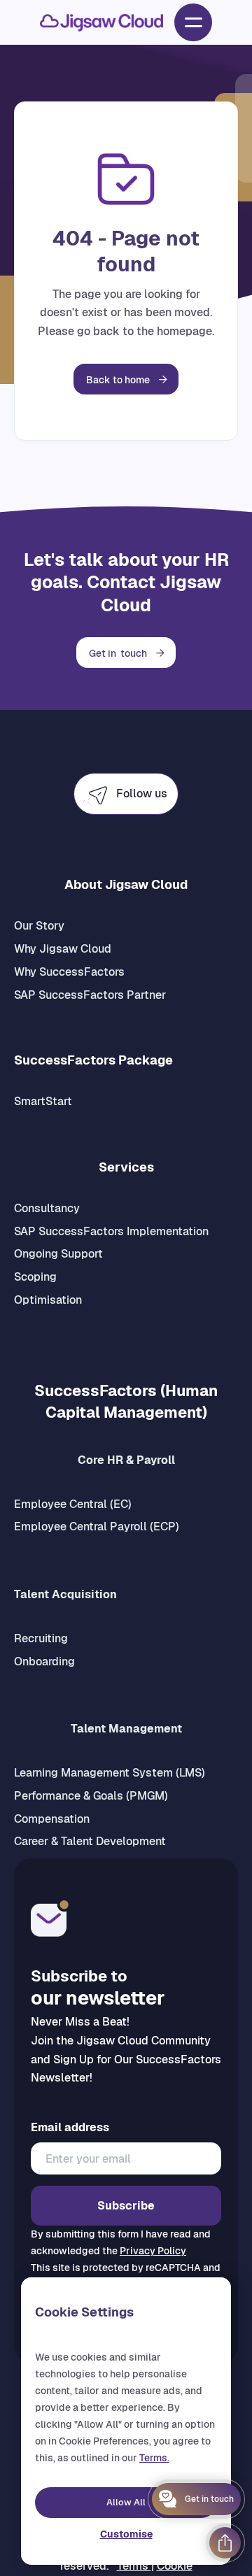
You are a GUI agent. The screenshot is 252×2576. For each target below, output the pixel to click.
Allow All (126, 2502)
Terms (134, 2566)
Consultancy (47, 1208)
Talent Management (126, 1729)
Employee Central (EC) (73, 1504)
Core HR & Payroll (126, 1460)
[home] (101, 23)
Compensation (52, 1819)
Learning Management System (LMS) (110, 1773)
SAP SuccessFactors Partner (90, 995)
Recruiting (41, 1638)
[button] (193, 22)
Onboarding (44, 1661)
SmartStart (43, 1101)
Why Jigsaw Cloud (63, 949)
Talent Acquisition (65, 1594)
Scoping (35, 1277)
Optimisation (48, 1300)
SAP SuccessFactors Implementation (111, 1231)
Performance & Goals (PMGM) (91, 1796)
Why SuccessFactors (69, 972)
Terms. (154, 2458)
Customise (126, 2534)
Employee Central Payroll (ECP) (97, 1527)
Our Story (39, 926)
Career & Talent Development (90, 1841)
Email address (70, 2128)
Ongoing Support (58, 1254)
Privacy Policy (153, 2251)
